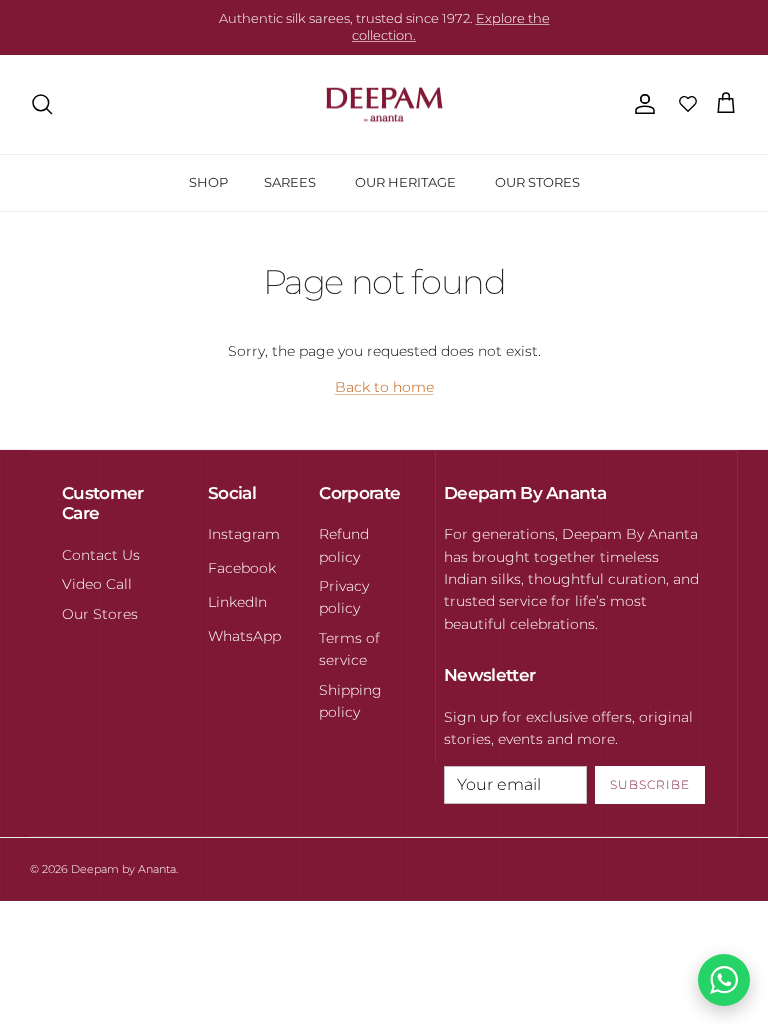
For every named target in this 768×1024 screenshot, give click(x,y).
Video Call (97, 584)
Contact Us (101, 555)
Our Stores (537, 182)
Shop (208, 182)
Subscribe (650, 784)
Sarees (290, 182)
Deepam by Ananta (123, 869)
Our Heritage (405, 182)
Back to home (384, 387)
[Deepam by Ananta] (384, 105)
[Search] (42, 104)
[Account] (641, 104)
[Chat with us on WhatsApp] (724, 980)
